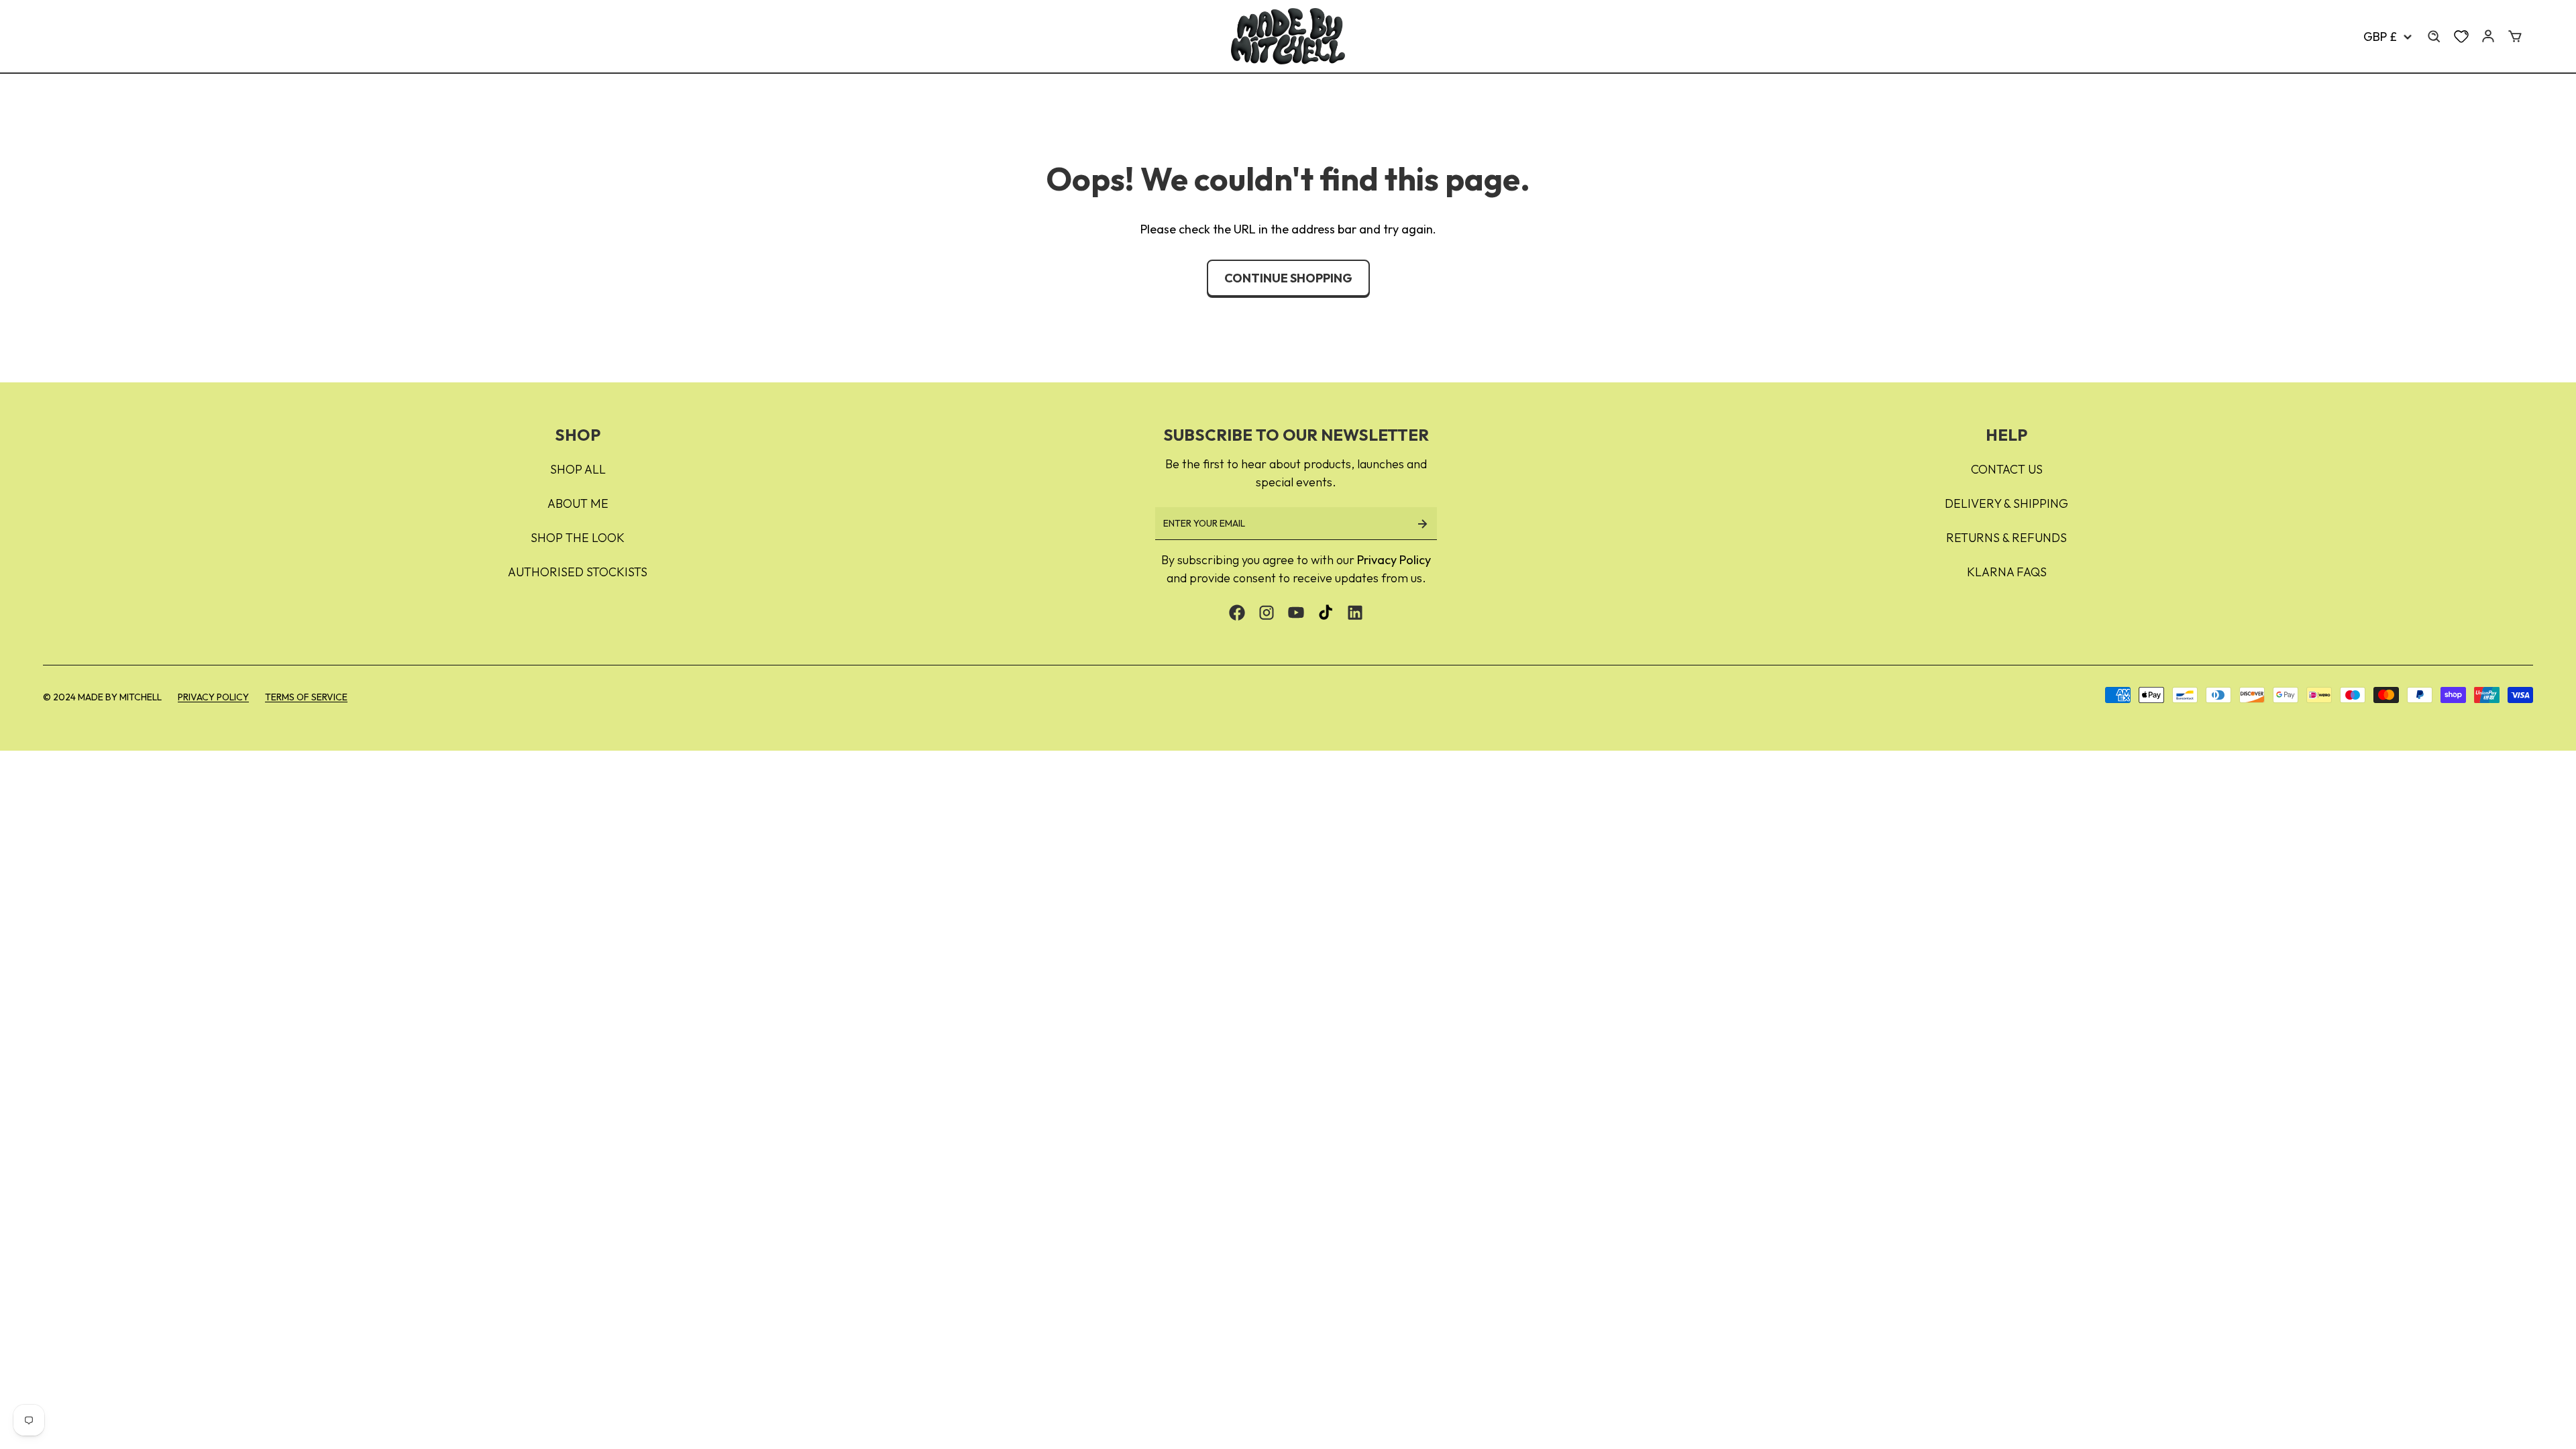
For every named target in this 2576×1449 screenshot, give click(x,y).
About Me (578, 503)
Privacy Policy (1394, 560)
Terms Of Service (306, 697)
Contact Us (2007, 469)
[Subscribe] (1422, 524)
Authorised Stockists (578, 572)
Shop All (578, 469)
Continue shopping (1288, 278)
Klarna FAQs (2007, 572)
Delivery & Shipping (2006, 503)
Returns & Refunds (2006, 538)
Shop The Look (578, 538)
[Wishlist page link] (2461, 36)
